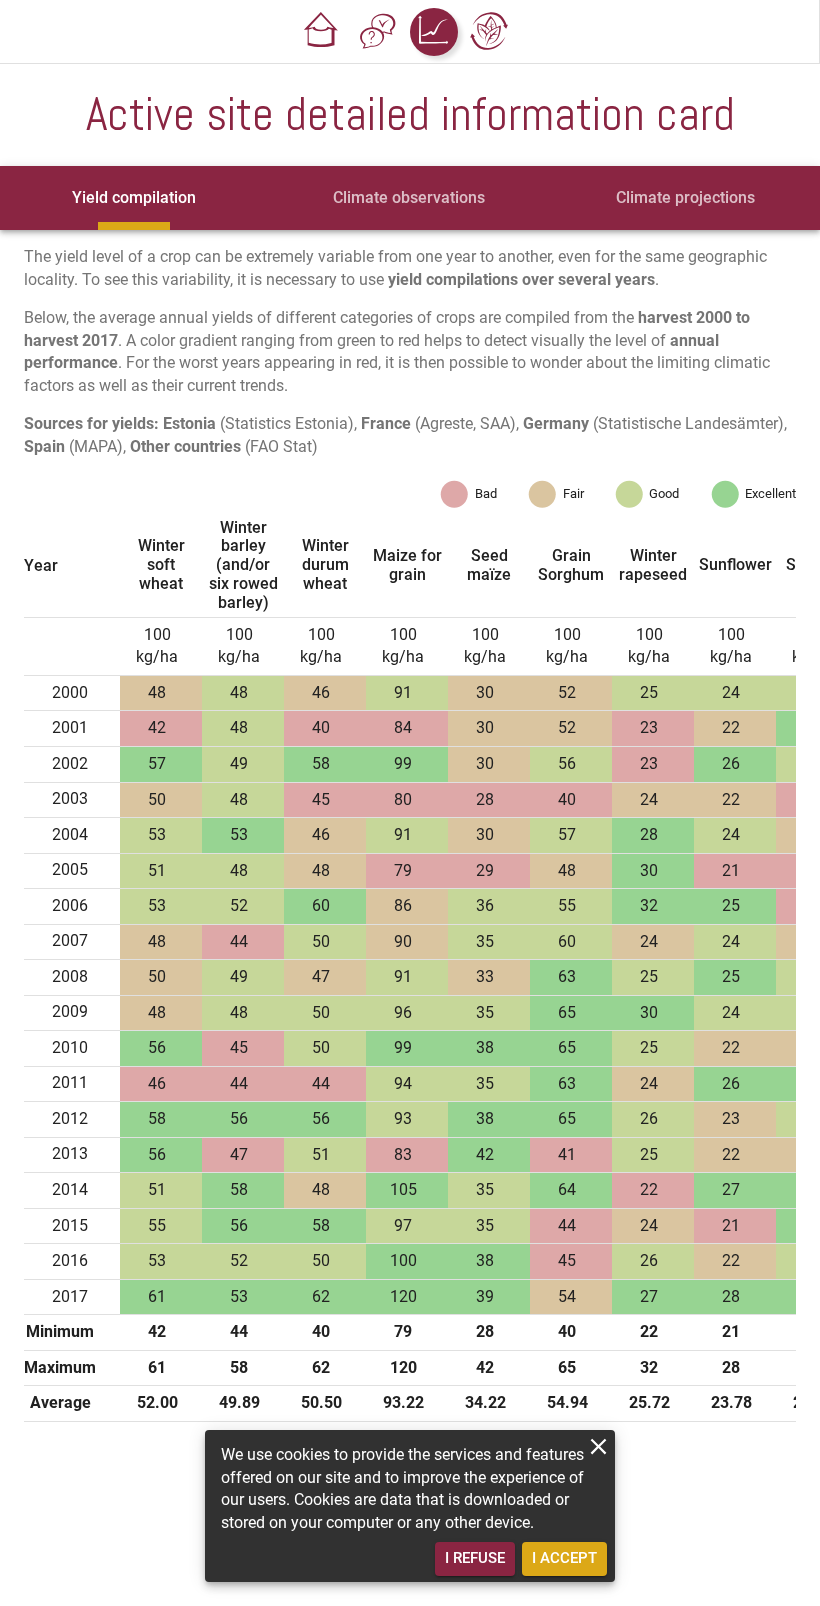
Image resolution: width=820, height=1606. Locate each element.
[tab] (134, 198)
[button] (322, 32)
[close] (598, 1446)
